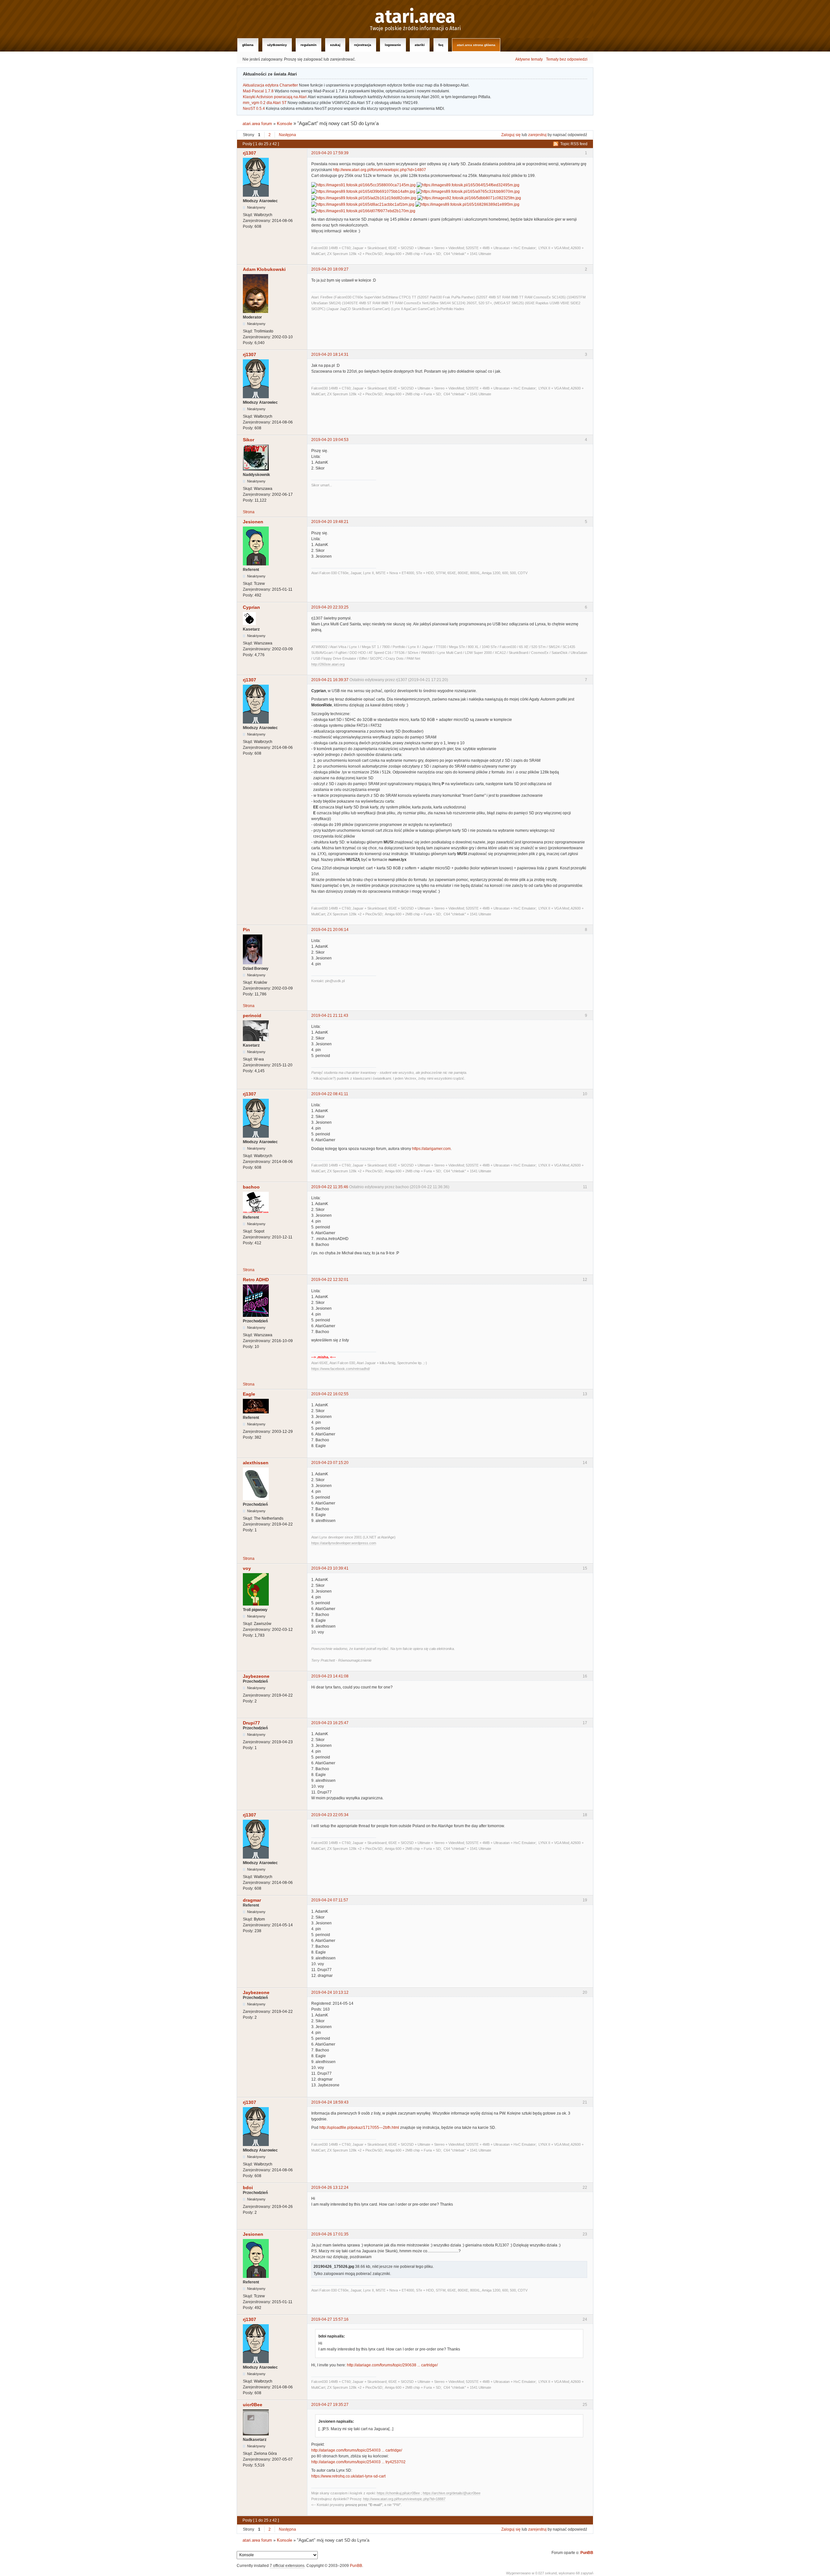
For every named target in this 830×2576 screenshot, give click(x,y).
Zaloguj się (511, 135)
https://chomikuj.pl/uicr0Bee (398, 2493)
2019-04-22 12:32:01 (330, 1280)
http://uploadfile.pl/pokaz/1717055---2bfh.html (359, 2128)
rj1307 (249, 153)
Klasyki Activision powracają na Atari (275, 97)
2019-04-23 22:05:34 (330, 1815)
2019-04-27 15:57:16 (330, 2319)
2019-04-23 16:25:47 (330, 1723)
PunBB (587, 2553)
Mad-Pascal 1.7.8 (258, 91)
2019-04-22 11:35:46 (330, 1187)
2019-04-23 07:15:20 (330, 1463)
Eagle (249, 1394)
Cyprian (251, 607)
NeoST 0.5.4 (254, 109)
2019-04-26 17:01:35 (330, 2234)
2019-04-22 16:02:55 (330, 1394)
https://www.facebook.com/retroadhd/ (341, 1369)
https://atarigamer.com (431, 1149)
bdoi (248, 2187)
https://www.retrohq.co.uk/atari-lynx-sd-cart (348, 2476)
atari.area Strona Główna (476, 45)
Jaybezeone (256, 1676)
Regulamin (308, 45)
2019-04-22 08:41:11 (330, 1094)
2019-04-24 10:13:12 (330, 1992)
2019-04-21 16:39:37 (330, 680)
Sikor (249, 440)
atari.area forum (257, 124)
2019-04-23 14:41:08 (330, 1676)
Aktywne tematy (529, 59)
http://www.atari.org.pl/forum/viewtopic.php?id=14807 (379, 170)
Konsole (285, 124)
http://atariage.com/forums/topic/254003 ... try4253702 (358, 2462)
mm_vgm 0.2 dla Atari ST (265, 103)
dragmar (252, 1900)
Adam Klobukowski (264, 269)
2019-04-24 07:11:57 (330, 1900)
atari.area (415, 17)
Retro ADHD (256, 1280)
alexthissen (256, 1463)
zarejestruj (537, 135)
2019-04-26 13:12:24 (330, 2187)
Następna (287, 135)
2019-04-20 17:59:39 (330, 153)
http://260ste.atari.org (328, 664)
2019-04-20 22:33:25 (330, 607)
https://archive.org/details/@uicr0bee (452, 2493)
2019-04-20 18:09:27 (330, 269)
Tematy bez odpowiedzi (567, 59)
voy (247, 1568)
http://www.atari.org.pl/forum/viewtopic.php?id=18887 (404, 2499)
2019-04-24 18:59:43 (330, 2102)
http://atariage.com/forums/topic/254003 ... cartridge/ (357, 2450)
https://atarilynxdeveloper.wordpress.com (344, 1543)
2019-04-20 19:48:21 (330, 522)
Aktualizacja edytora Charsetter (270, 85)
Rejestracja (363, 45)
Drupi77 (251, 1723)
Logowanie (393, 45)
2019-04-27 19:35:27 (330, 2405)
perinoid (252, 1015)
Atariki (420, 45)
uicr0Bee (253, 2405)
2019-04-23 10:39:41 (330, 1568)
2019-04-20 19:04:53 (330, 440)
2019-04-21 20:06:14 (330, 930)
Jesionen (253, 522)
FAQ (441, 45)
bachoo (251, 1187)
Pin (246, 930)
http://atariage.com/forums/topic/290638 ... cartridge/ (392, 2365)
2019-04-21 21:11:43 (330, 1015)
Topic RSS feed (574, 144)
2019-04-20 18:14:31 (330, 354)
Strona (249, 512)
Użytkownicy (277, 45)
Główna (248, 45)
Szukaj (335, 45)
